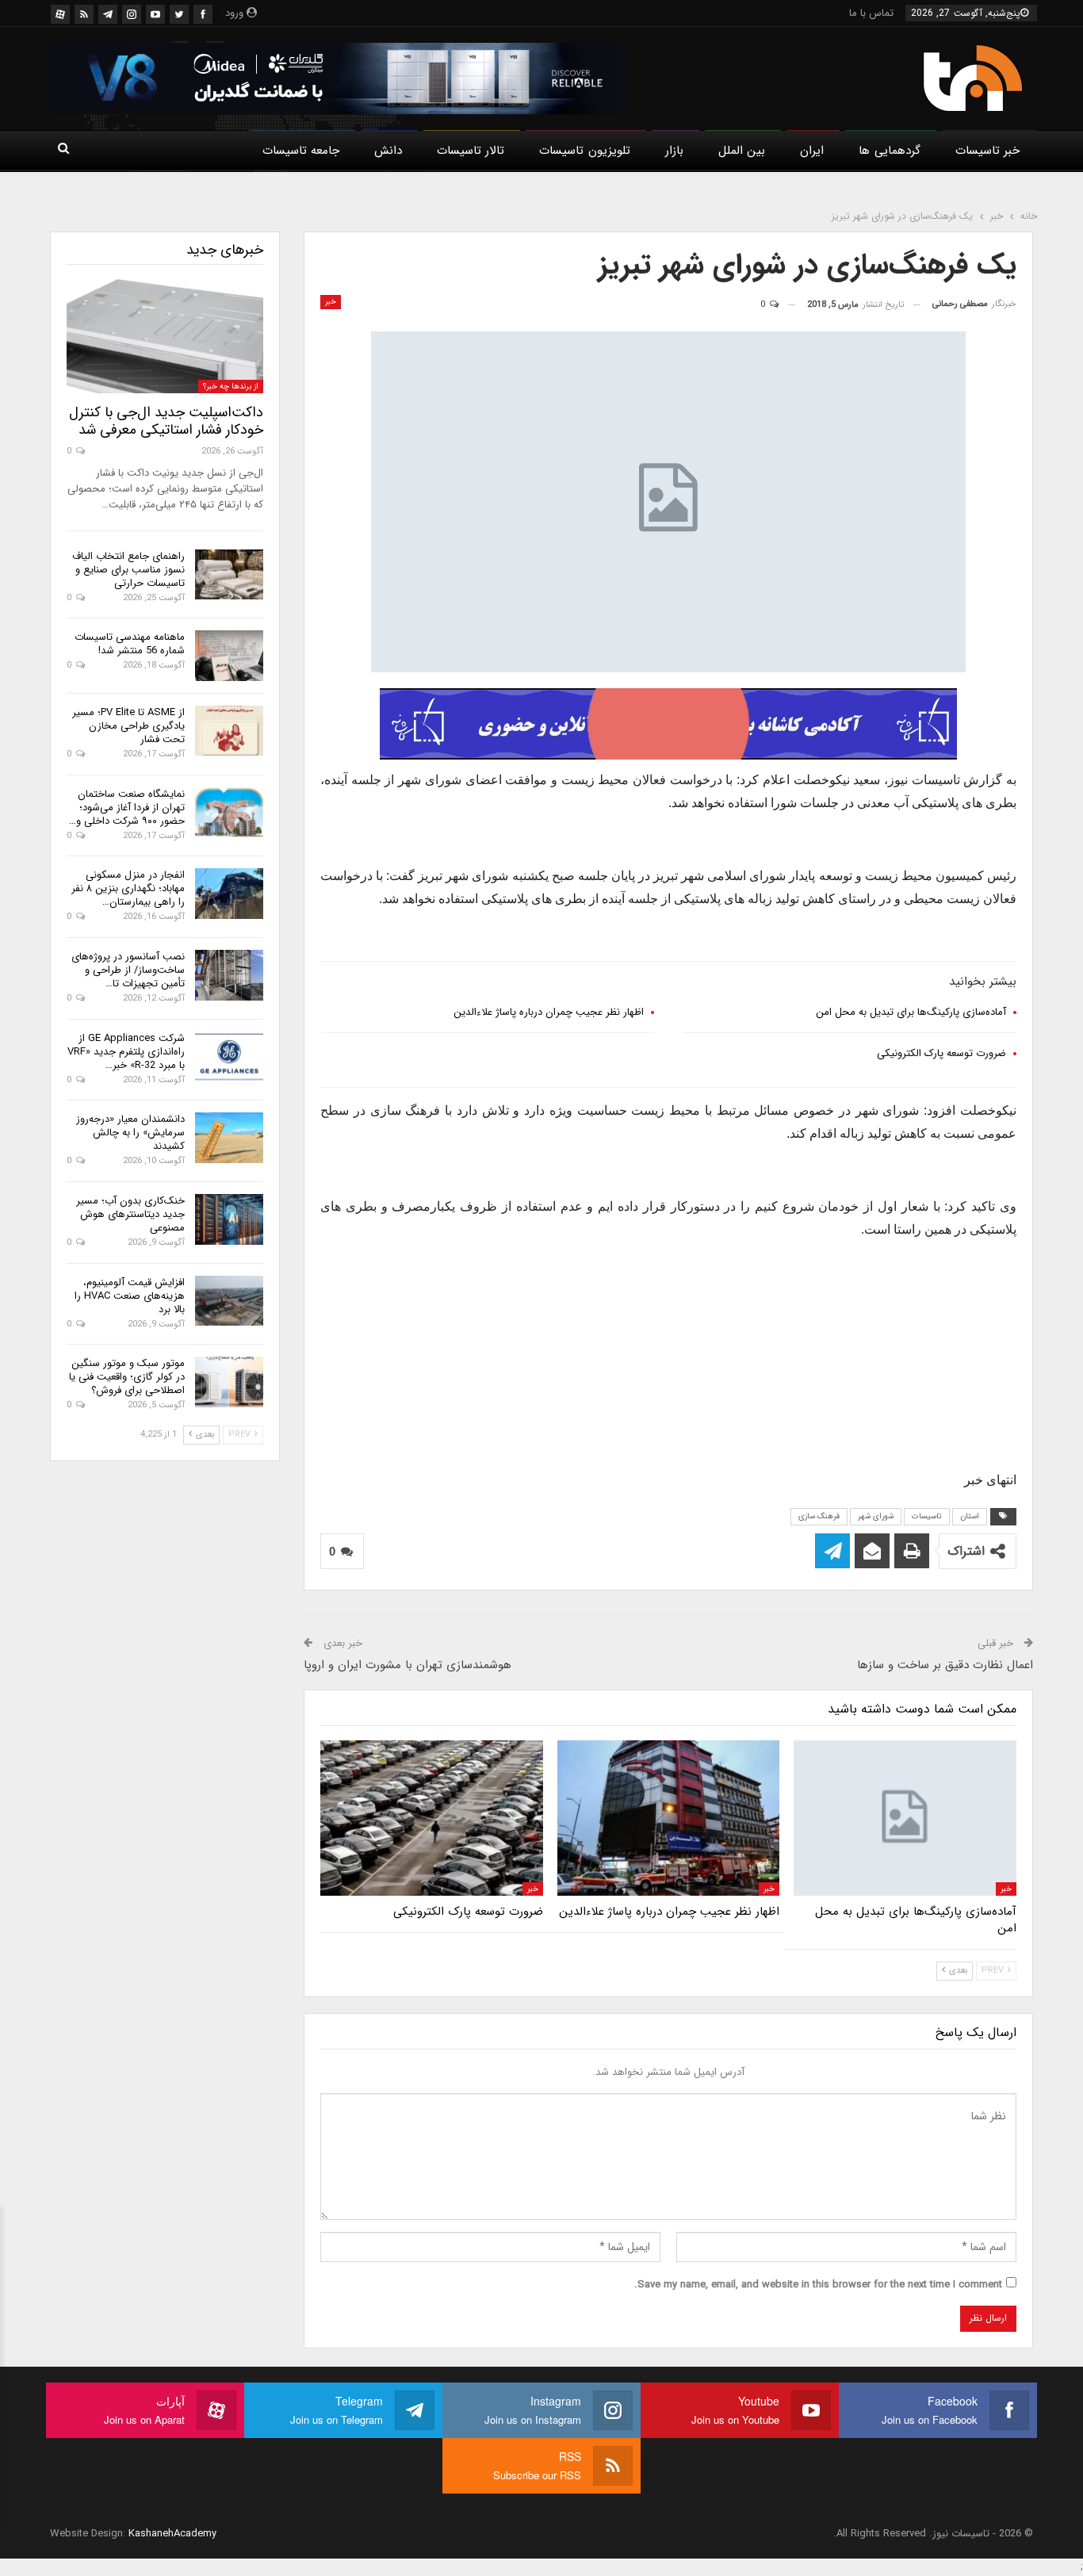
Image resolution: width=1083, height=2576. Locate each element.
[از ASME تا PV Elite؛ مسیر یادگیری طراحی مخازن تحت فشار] (229, 731)
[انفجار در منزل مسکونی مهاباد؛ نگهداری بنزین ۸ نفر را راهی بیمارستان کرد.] (229, 894)
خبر (331, 302)
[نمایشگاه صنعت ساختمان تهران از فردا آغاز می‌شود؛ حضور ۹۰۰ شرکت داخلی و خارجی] (229, 813)
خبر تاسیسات (987, 151)
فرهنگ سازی (819, 1516)
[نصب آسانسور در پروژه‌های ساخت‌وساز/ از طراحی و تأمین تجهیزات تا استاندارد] (229, 975)
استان (970, 1516)
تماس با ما (871, 13)
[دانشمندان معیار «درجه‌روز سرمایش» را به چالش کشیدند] (229, 1138)
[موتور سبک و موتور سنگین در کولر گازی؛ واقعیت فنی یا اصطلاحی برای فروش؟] (229, 1382)
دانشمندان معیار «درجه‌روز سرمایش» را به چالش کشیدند (130, 1133)
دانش (388, 151)
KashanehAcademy (172, 2534)
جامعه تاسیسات (301, 151)
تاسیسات (927, 1516)
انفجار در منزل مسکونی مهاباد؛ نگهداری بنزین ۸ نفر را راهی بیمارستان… (128, 888)
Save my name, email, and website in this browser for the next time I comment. (818, 2285)
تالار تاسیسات (471, 151)
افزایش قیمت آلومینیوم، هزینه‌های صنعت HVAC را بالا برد (130, 1296)
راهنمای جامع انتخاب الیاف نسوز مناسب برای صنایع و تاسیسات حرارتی (128, 570)
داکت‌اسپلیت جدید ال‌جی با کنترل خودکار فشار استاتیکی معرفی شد (166, 421)
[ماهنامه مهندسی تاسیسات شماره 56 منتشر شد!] (229, 656)
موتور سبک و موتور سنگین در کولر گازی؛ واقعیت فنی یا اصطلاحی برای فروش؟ (127, 1377)
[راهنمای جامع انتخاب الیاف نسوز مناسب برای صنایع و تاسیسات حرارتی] (229, 575)
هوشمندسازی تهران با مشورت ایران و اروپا (408, 1665)
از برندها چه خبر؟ (231, 387)
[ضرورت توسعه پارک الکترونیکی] (432, 1818)
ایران (812, 151)
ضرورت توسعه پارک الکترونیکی (941, 1053)
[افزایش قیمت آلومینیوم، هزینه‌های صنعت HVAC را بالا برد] (229, 1301)
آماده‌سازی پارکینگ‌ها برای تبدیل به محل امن (911, 1012)
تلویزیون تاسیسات (584, 151)
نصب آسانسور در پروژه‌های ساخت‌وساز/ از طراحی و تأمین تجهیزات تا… (128, 970)
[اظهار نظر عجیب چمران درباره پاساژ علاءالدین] (669, 1818)
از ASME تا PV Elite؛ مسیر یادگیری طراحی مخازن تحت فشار (128, 726)
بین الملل (742, 151)
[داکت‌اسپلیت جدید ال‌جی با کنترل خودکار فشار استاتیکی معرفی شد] (165, 336)
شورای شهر (876, 1516)
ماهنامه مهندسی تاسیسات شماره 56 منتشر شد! (130, 644)
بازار (674, 151)
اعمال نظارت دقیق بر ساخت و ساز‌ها (945, 1665)
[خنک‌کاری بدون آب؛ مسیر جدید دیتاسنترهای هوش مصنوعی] (229, 1219)
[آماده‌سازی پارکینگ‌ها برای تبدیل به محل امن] (905, 1818)
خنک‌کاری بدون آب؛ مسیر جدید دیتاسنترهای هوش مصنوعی (130, 1214)
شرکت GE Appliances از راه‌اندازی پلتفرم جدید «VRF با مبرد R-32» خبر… (126, 1052)
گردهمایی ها (889, 151)
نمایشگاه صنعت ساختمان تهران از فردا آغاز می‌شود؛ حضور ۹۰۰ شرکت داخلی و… (127, 808)
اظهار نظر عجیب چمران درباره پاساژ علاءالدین (549, 1012)
